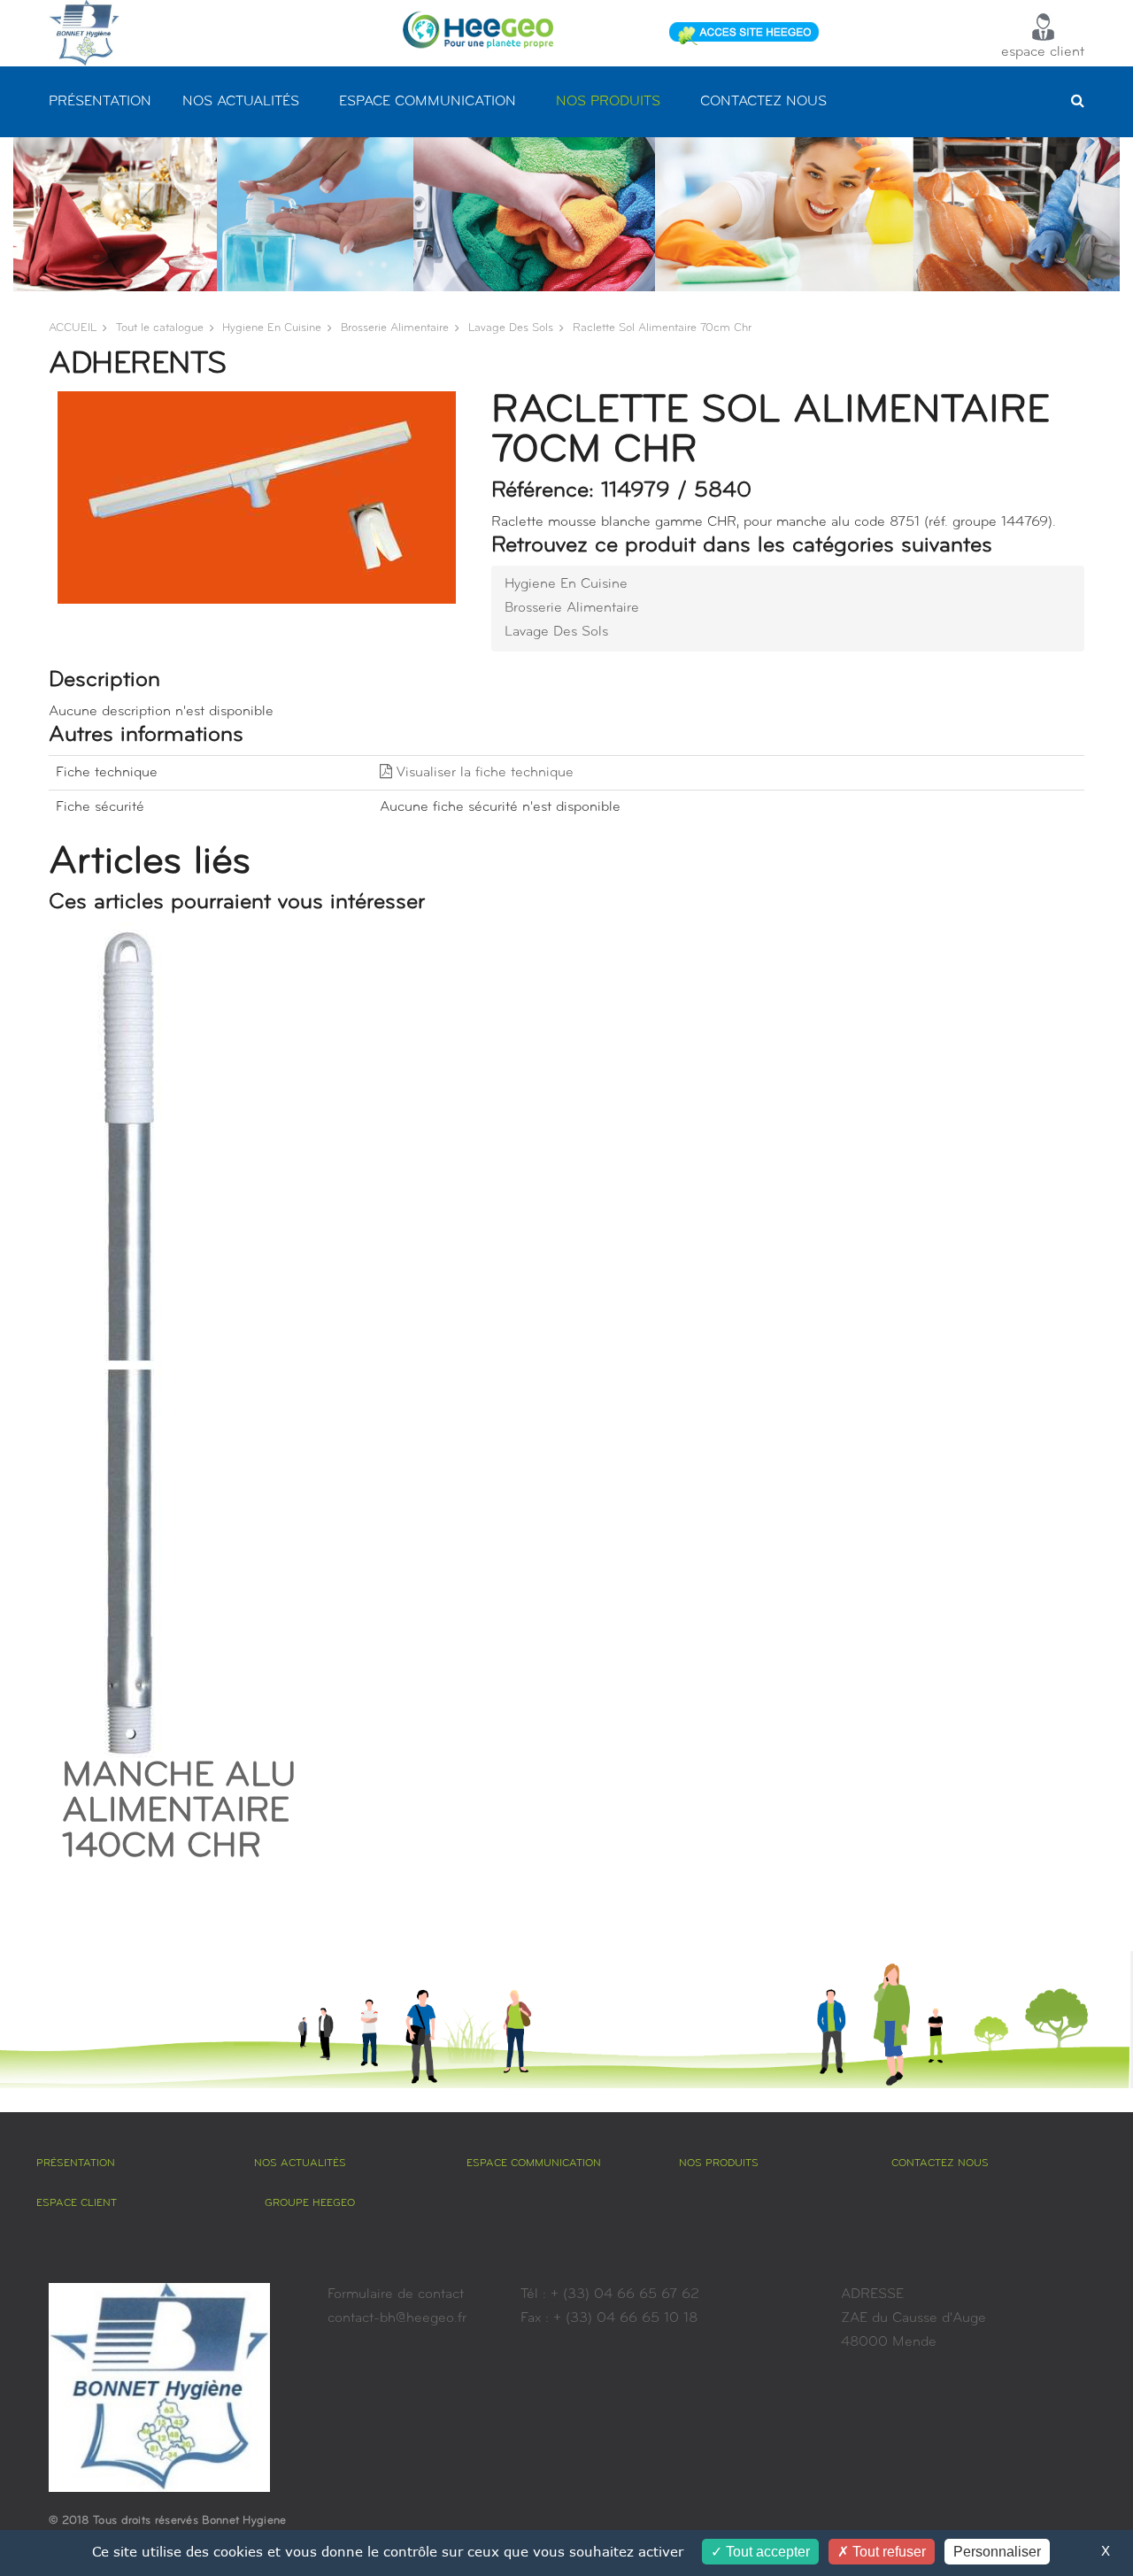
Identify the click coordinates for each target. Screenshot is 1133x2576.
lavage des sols (511, 328)
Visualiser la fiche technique (483, 773)
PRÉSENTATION (100, 102)
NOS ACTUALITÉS (241, 102)
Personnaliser (997, 2552)
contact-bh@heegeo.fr (397, 2318)
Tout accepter (766, 2552)
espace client (1043, 52)
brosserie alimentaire (395, 328)
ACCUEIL (73, 328)
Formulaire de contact (396, 2294)
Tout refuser (887, 2552)
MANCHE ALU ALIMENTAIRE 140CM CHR (179, 1812)
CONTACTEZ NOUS (763, 102)
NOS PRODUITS (608, 102)
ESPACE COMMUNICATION (428, 102)
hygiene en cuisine (272, 328)
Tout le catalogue (160, 328)
